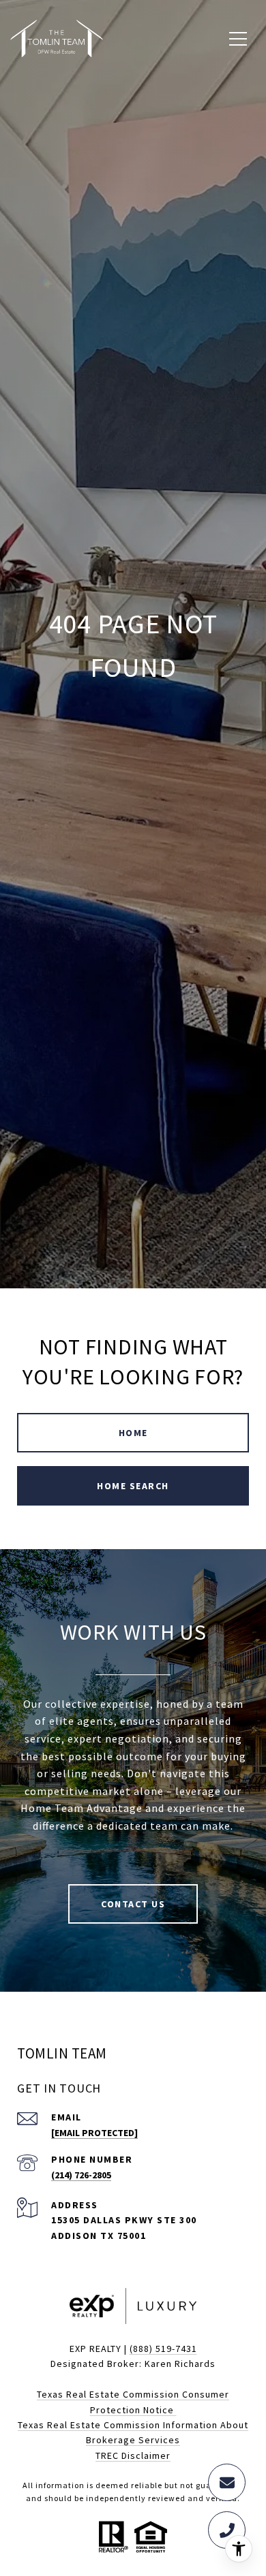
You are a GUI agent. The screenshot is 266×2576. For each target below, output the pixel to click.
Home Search (133, 1486)
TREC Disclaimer (133, 2455)
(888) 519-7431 (163, 2349)
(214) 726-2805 (81, 2175)
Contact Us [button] (133, 1904)
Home (133, 1433)
